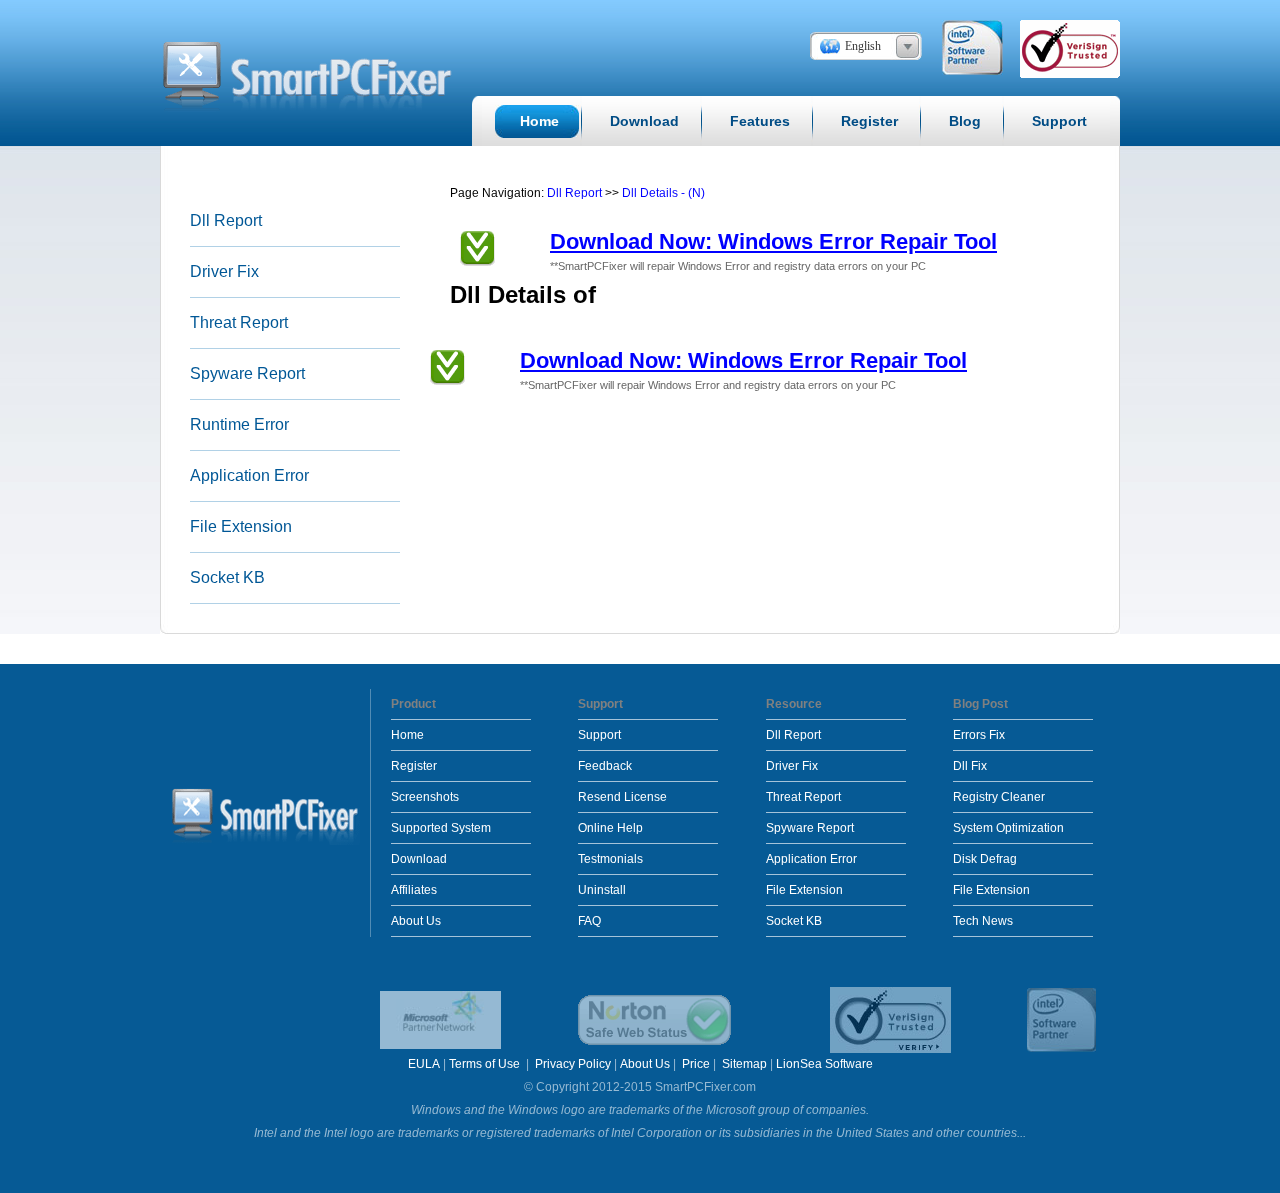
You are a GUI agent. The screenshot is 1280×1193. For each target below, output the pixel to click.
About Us (416, 921)
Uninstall (602, 890)
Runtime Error (239, 424)
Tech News (983, 921)
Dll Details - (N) (663, 193)
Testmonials (610, 859)
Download (419, 859)
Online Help (610, 828)
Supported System (441, 828)
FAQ (589, 921)
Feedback (605, 766)
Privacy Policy (573, 1064)
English (863, 46)
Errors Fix (979, 735)
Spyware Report (247, 373)
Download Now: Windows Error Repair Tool (773, 241)
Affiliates (414, 890)
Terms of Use (486, 1064)
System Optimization (1008, 828)
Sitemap (744, 1064)
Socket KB (227, 577)
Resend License (622, 797)
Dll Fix (970, 766)
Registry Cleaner (999, 797)
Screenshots (425, 797)
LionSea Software (824, 1064)
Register (414, 766)
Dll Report (226, 220)
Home (407, 735)
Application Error (249, 475)
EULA (424, 1064)
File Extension (241, 526)
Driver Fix (224, 271)
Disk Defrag (985, 859)
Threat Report (239, 322)
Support (599, 735)
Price (696, 1064)
